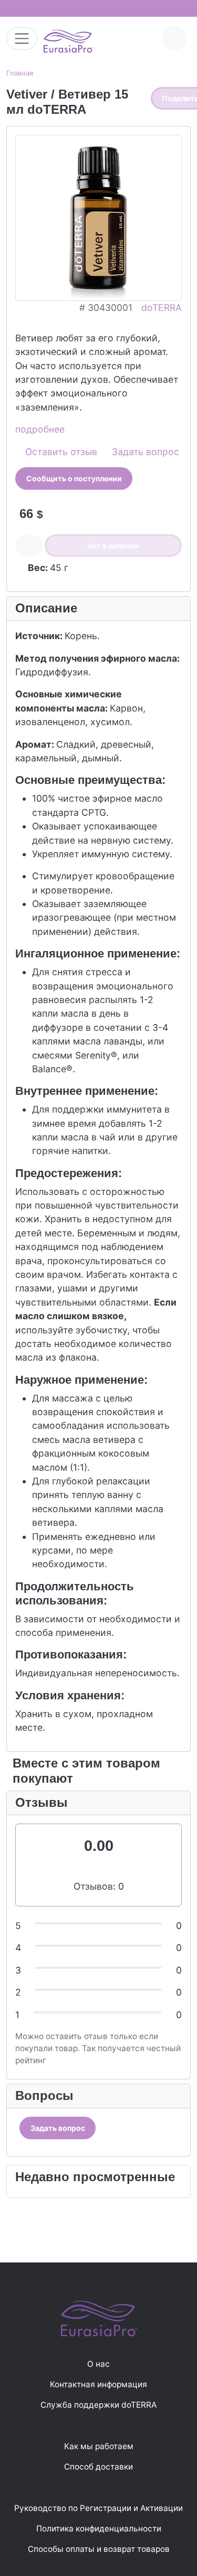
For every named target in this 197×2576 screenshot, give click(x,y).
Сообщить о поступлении (74, 478)
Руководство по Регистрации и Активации (98, 2508)
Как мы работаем (99, 2446)
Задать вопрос (144, 452)
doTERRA (162, 308)
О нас (98, 2364)
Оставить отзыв (60, 452)
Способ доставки (98, 2467)
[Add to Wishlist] (29, 546)
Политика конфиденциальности (99, 2529)
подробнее (40, 429)
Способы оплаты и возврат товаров (99, 2549)
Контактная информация (98, 2384)
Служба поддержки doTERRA (98, 2405)
